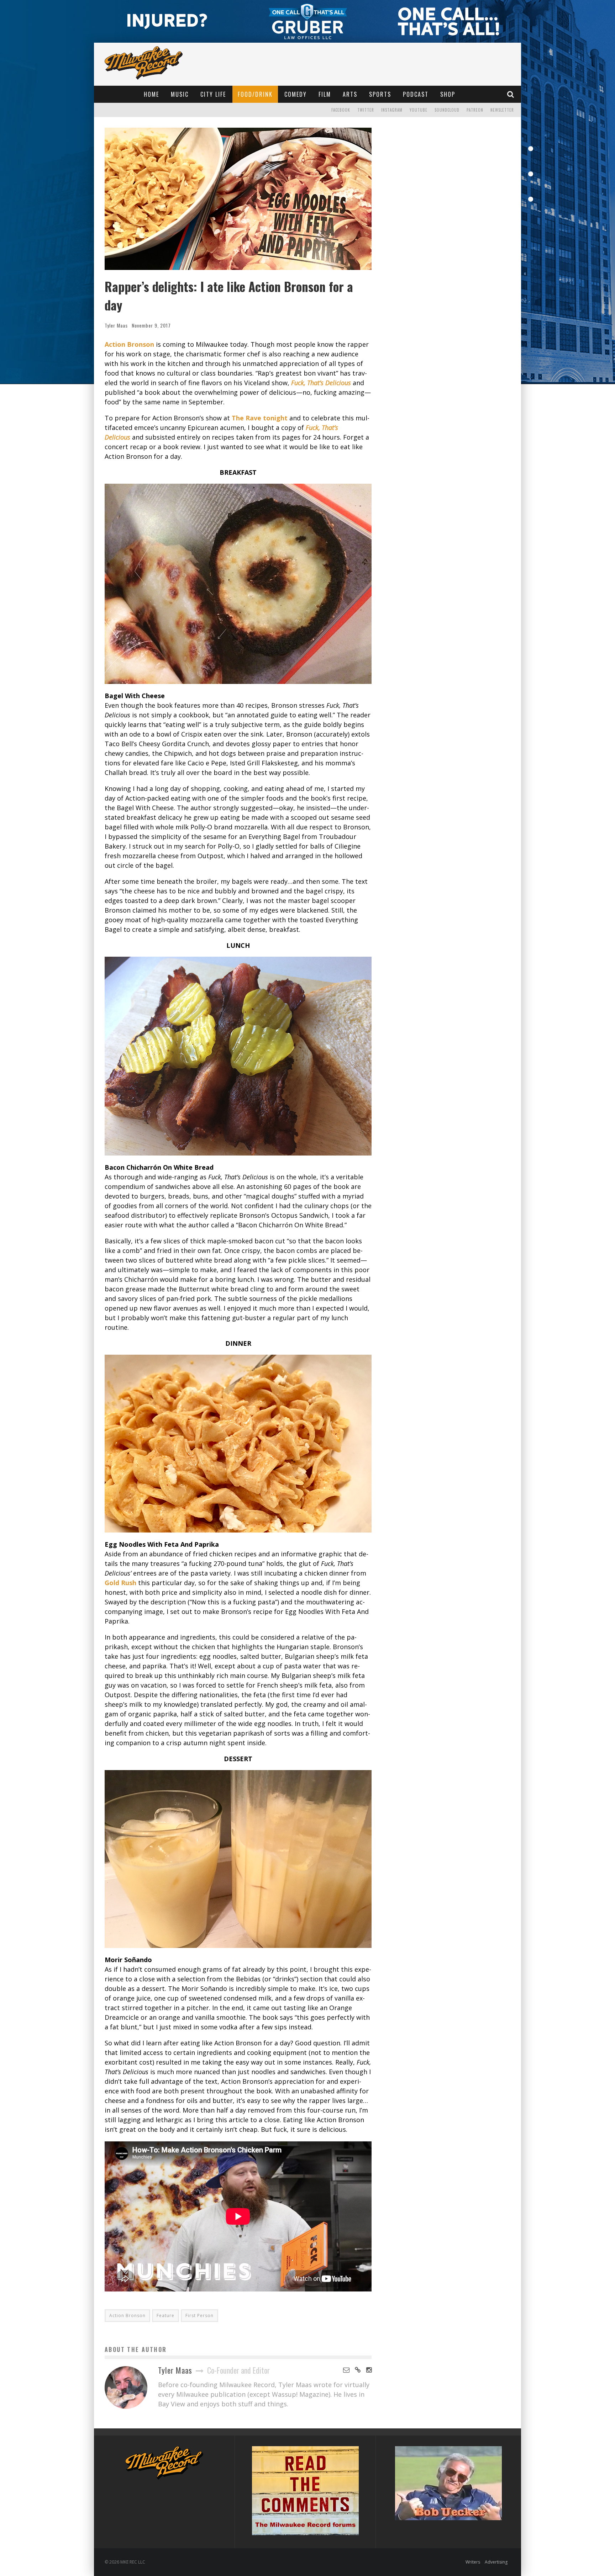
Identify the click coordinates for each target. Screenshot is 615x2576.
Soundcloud (447, 110)
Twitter (366, 110)
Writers (473, 2562)
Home (151, 94)
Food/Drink (255, 94)
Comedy (296, 94)
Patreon (475, 110)
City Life (213, 94)
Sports (380, 94)
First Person (199, 2315)
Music (180, 94)
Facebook (341, 110)
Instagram (392, 110)
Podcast (416, 94)
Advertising (496, 2562)
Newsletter (502, 110)
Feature (165, 2315)
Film (325, 94)
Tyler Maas (116, 325)
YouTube (419, 110)
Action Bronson (127, 2315)
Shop (448, 94)
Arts (350, 94)
